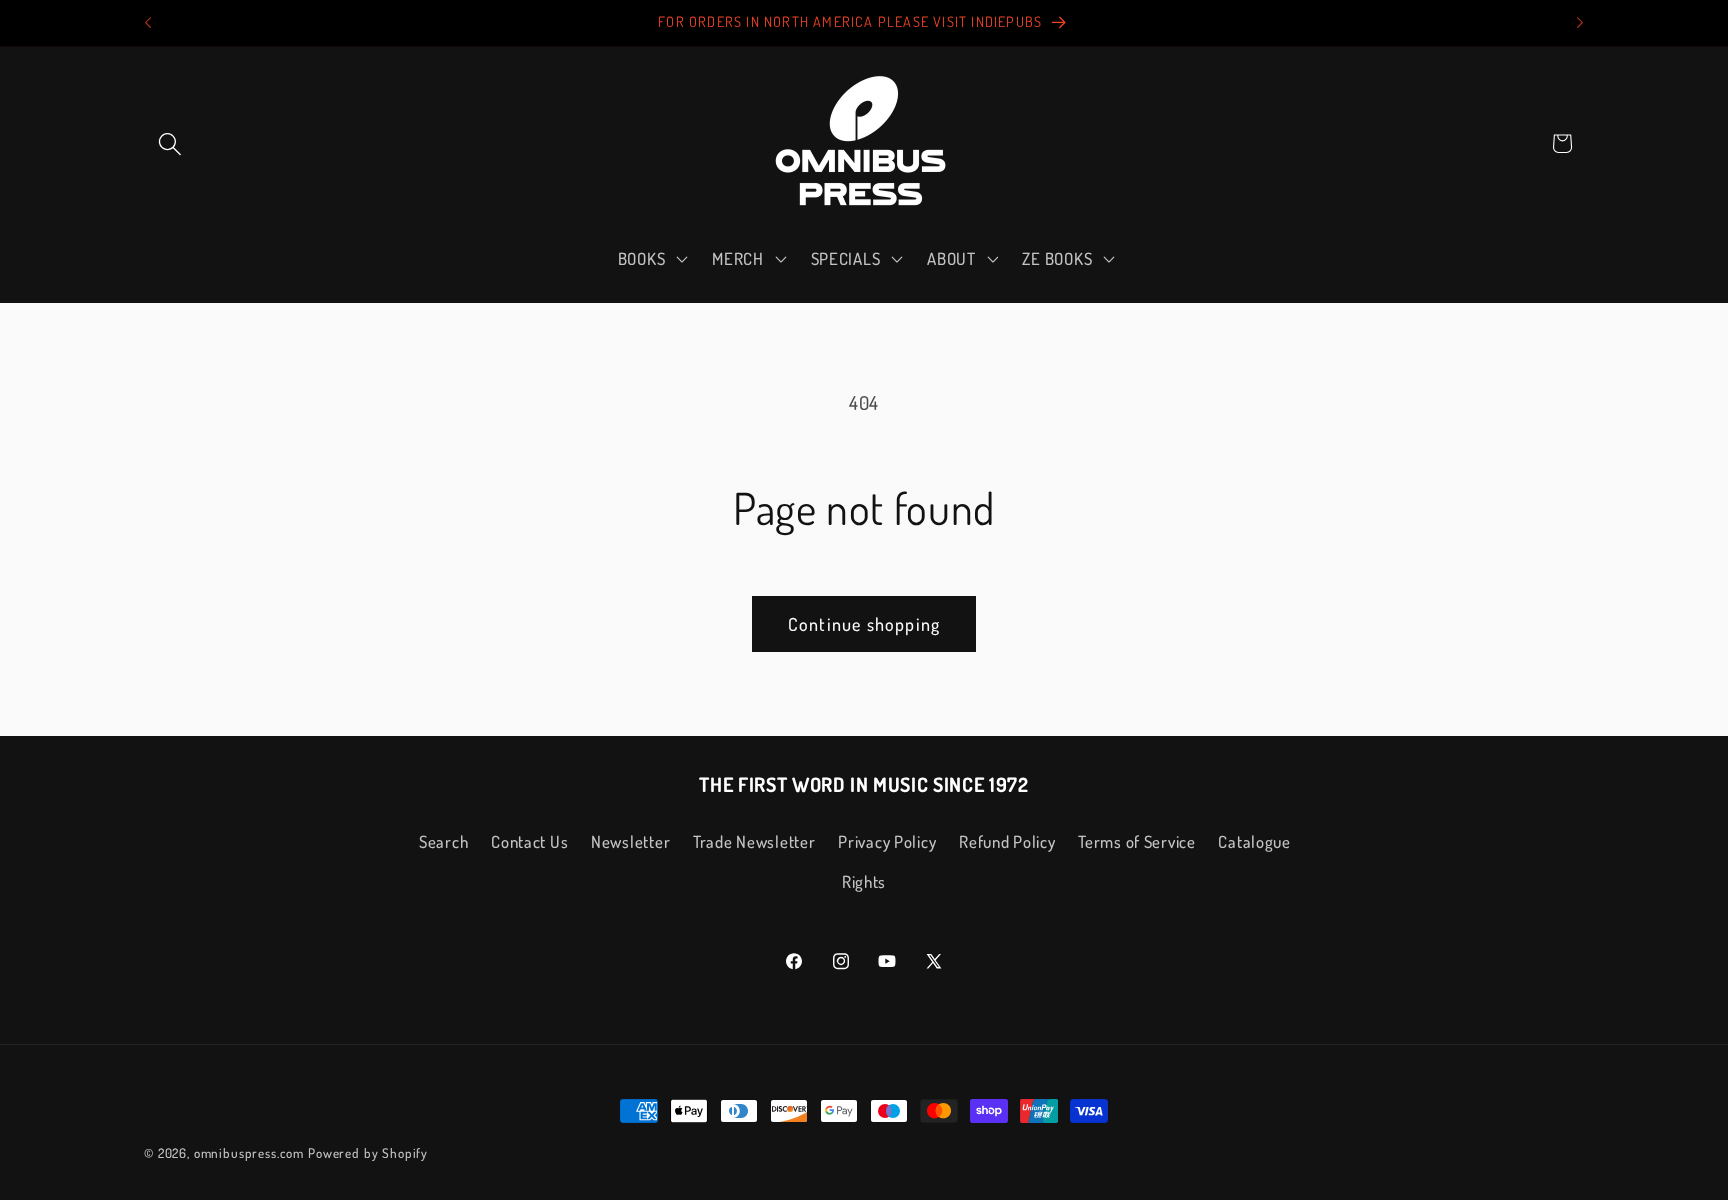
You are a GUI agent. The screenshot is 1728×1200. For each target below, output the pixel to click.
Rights (864, 881)
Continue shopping (864, 624)
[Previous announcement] (148, 23)
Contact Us (529, 841)
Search (443, 841)
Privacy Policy (887, 841)
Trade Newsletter (754, 841)
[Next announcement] (1580, 23)
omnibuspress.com (249, 1152)
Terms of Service (1137, 841)
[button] (170, 143)
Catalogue (1254, 841)
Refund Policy (1007, 841)
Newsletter (630, 841)
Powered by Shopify (368, 1152)
